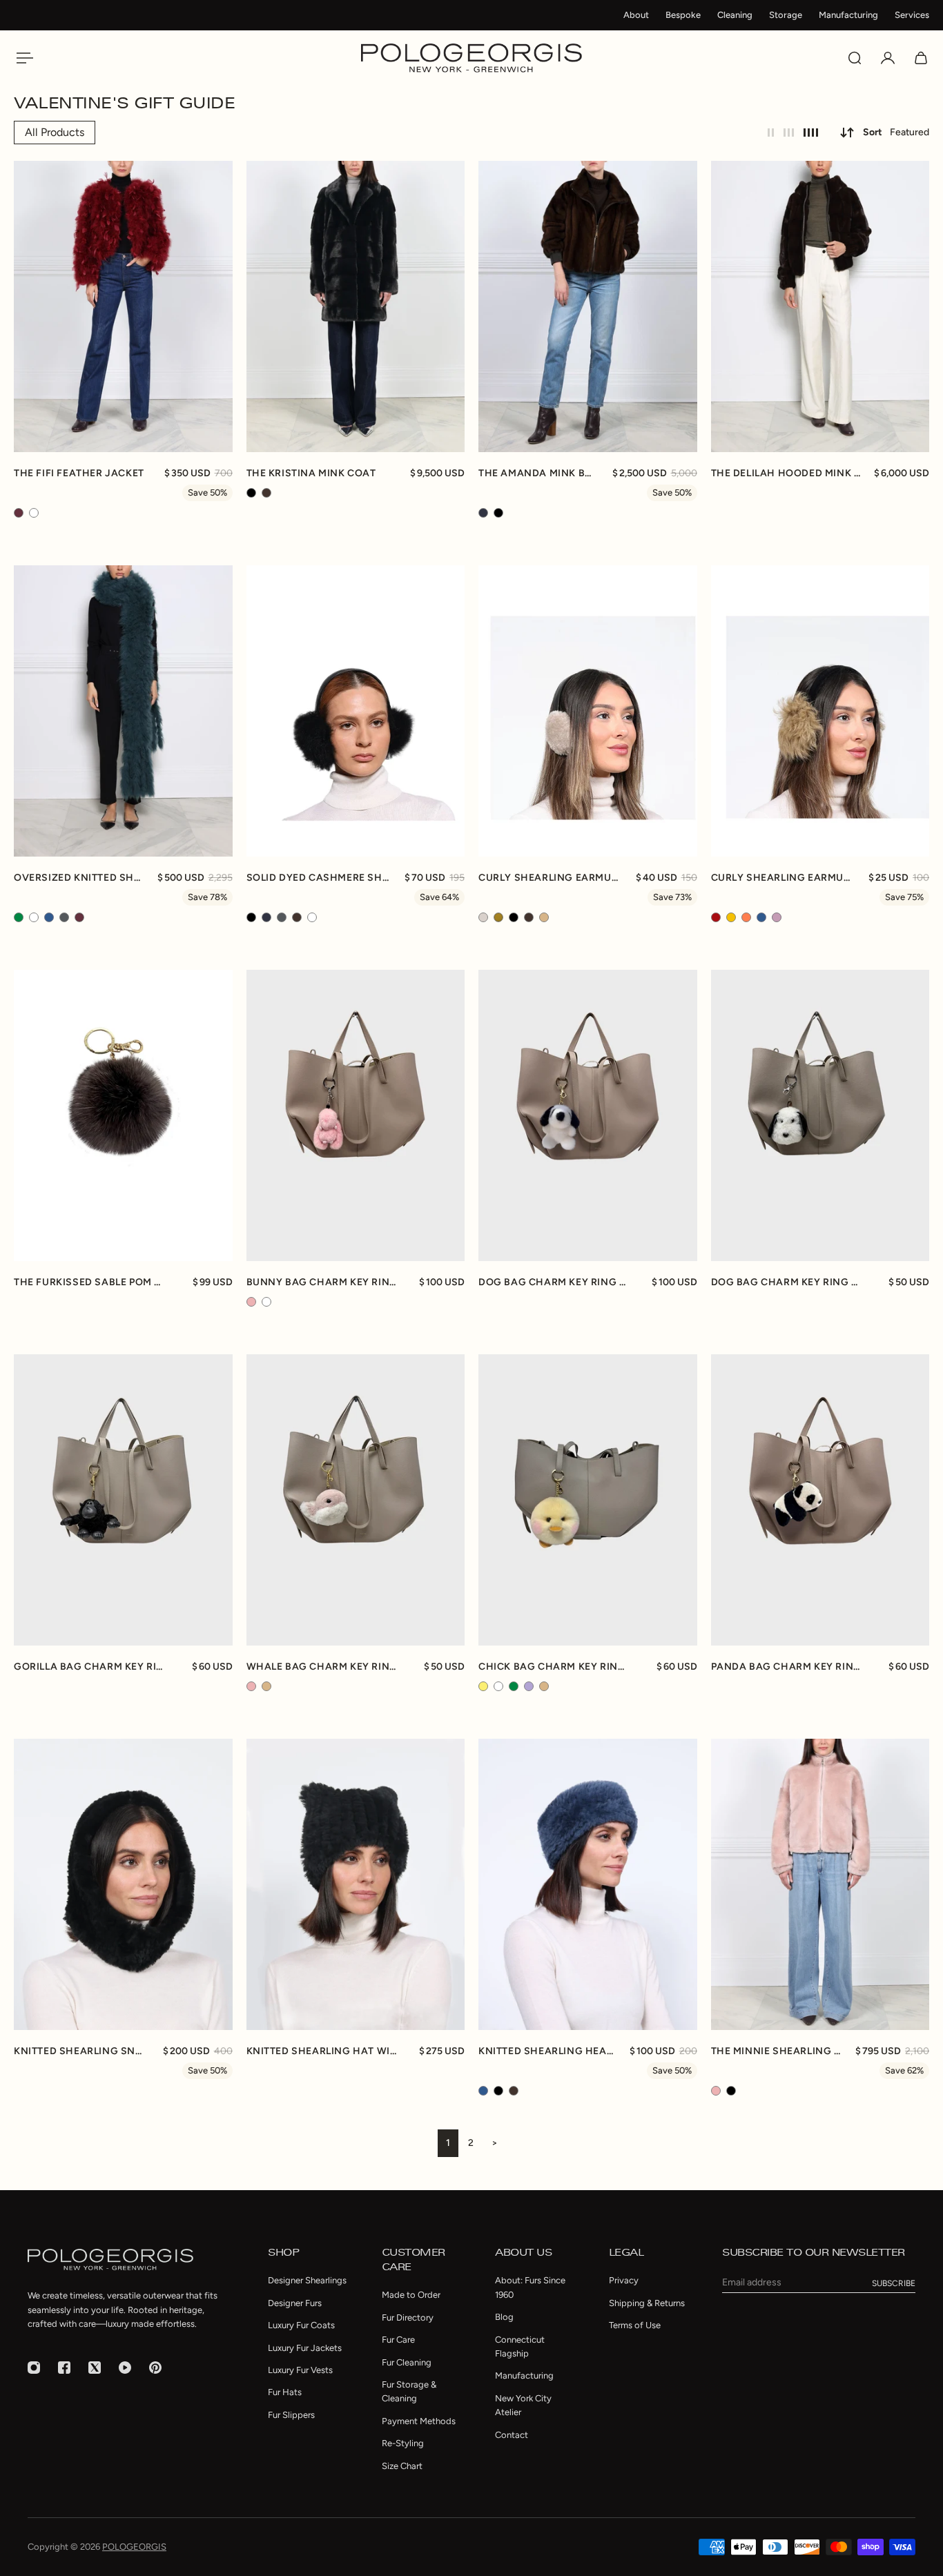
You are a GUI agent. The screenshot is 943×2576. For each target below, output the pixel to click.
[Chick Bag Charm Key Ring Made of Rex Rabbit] (588, 1500)
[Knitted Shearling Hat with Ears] (356, 1884)
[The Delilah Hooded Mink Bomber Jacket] (820, 306)
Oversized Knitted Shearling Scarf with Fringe (79, 878)
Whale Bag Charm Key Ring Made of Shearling (323, 1667)
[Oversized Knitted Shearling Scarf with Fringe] (123, 711)
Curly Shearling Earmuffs (550, 878)
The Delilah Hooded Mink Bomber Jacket (786, 473)
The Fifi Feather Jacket (79, 473)
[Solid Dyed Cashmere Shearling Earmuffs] (356, 711)
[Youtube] (125, 2368)
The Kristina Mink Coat (311, 473)
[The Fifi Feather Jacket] (123, 306)
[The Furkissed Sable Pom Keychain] (123, 1115)
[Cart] (921, 58)
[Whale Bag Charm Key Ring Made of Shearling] (356, 1500)
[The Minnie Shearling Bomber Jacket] (820, 1884)
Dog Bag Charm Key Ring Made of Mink (555, 1282)
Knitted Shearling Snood (81, 2051)
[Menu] (22, 58)
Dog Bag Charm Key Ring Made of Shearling (788, 1282)
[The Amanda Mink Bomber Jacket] (588, 306)
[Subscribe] (894, 2283)
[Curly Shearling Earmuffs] (588, 711)
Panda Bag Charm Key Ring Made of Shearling (788, 1667)
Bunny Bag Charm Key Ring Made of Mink (323, 1282)
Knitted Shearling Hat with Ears (323, 2051)
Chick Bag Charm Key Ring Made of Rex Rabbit (555, 1667)
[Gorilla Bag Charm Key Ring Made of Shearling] (123, 1500)
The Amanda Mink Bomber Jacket (538, 473)
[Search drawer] (855, 58)
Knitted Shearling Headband (547, 2051)
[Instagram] (34, 2368)
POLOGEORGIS (134, 2547)
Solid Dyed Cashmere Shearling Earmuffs (319, 878)
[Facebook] (64, 2368)
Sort (896, 132)
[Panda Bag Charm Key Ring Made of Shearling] (820, 1500)
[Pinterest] (155, 2368)
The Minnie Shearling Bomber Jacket (777, 2051)
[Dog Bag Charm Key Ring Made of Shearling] (820, 1115)
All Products (55, 132)
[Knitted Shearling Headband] (588, 1884)
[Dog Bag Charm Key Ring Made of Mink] (588, 1115)
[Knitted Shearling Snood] (123, 1884)
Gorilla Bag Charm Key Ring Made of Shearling (90, 1667)
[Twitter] (95, 2368)
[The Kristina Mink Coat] (356, 306)
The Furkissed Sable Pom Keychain (90, 1282)
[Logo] (471, 58)
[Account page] (888, 58)
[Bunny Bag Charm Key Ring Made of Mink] (356, 1115)
